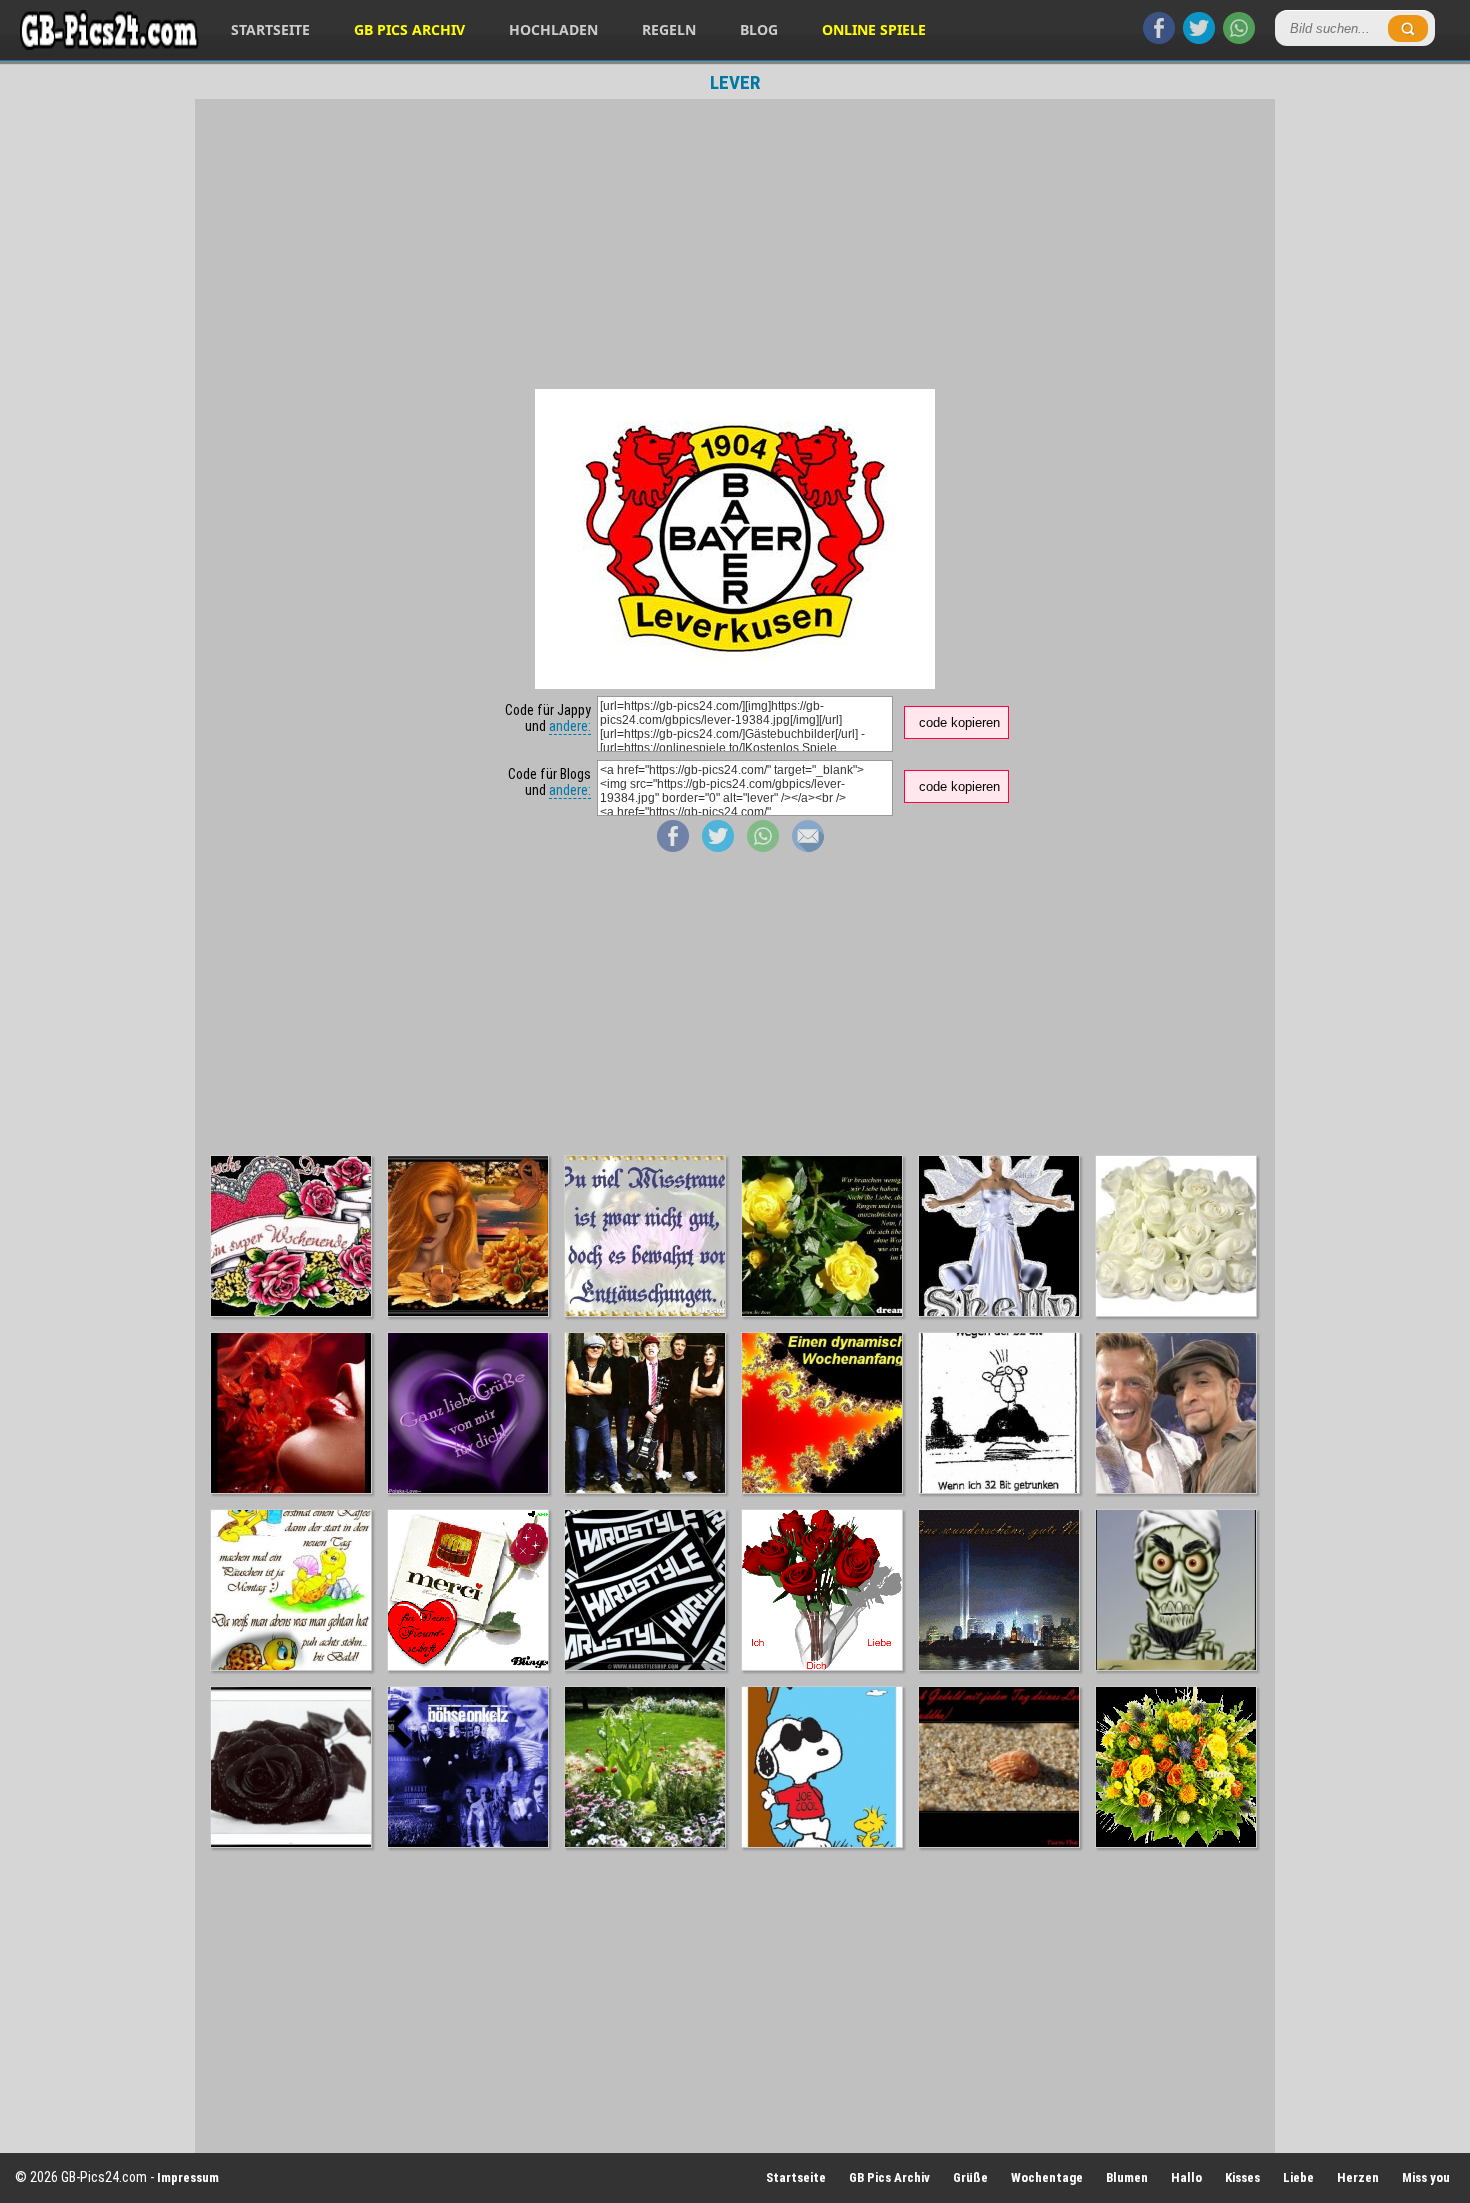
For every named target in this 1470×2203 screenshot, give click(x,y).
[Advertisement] (735, 244)
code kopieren (959, 722)
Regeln (669, 29)
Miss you (1426, 2177)
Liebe (1298, 2177)
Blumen (1127, 2177)
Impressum (188, 2177)
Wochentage (1047, 2177)
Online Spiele (874, 29)
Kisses (1242, 2177)
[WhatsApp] (1239, 39)
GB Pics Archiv (409, 29)
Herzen (1358, 2177)
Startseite (270, 29)
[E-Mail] (808, 847)
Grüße (970, 2177)
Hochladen (553, 29)
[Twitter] (1199, 39)
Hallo (1186, 2177)
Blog (759, 29)
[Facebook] (1159, 39)
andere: (570, 726)
